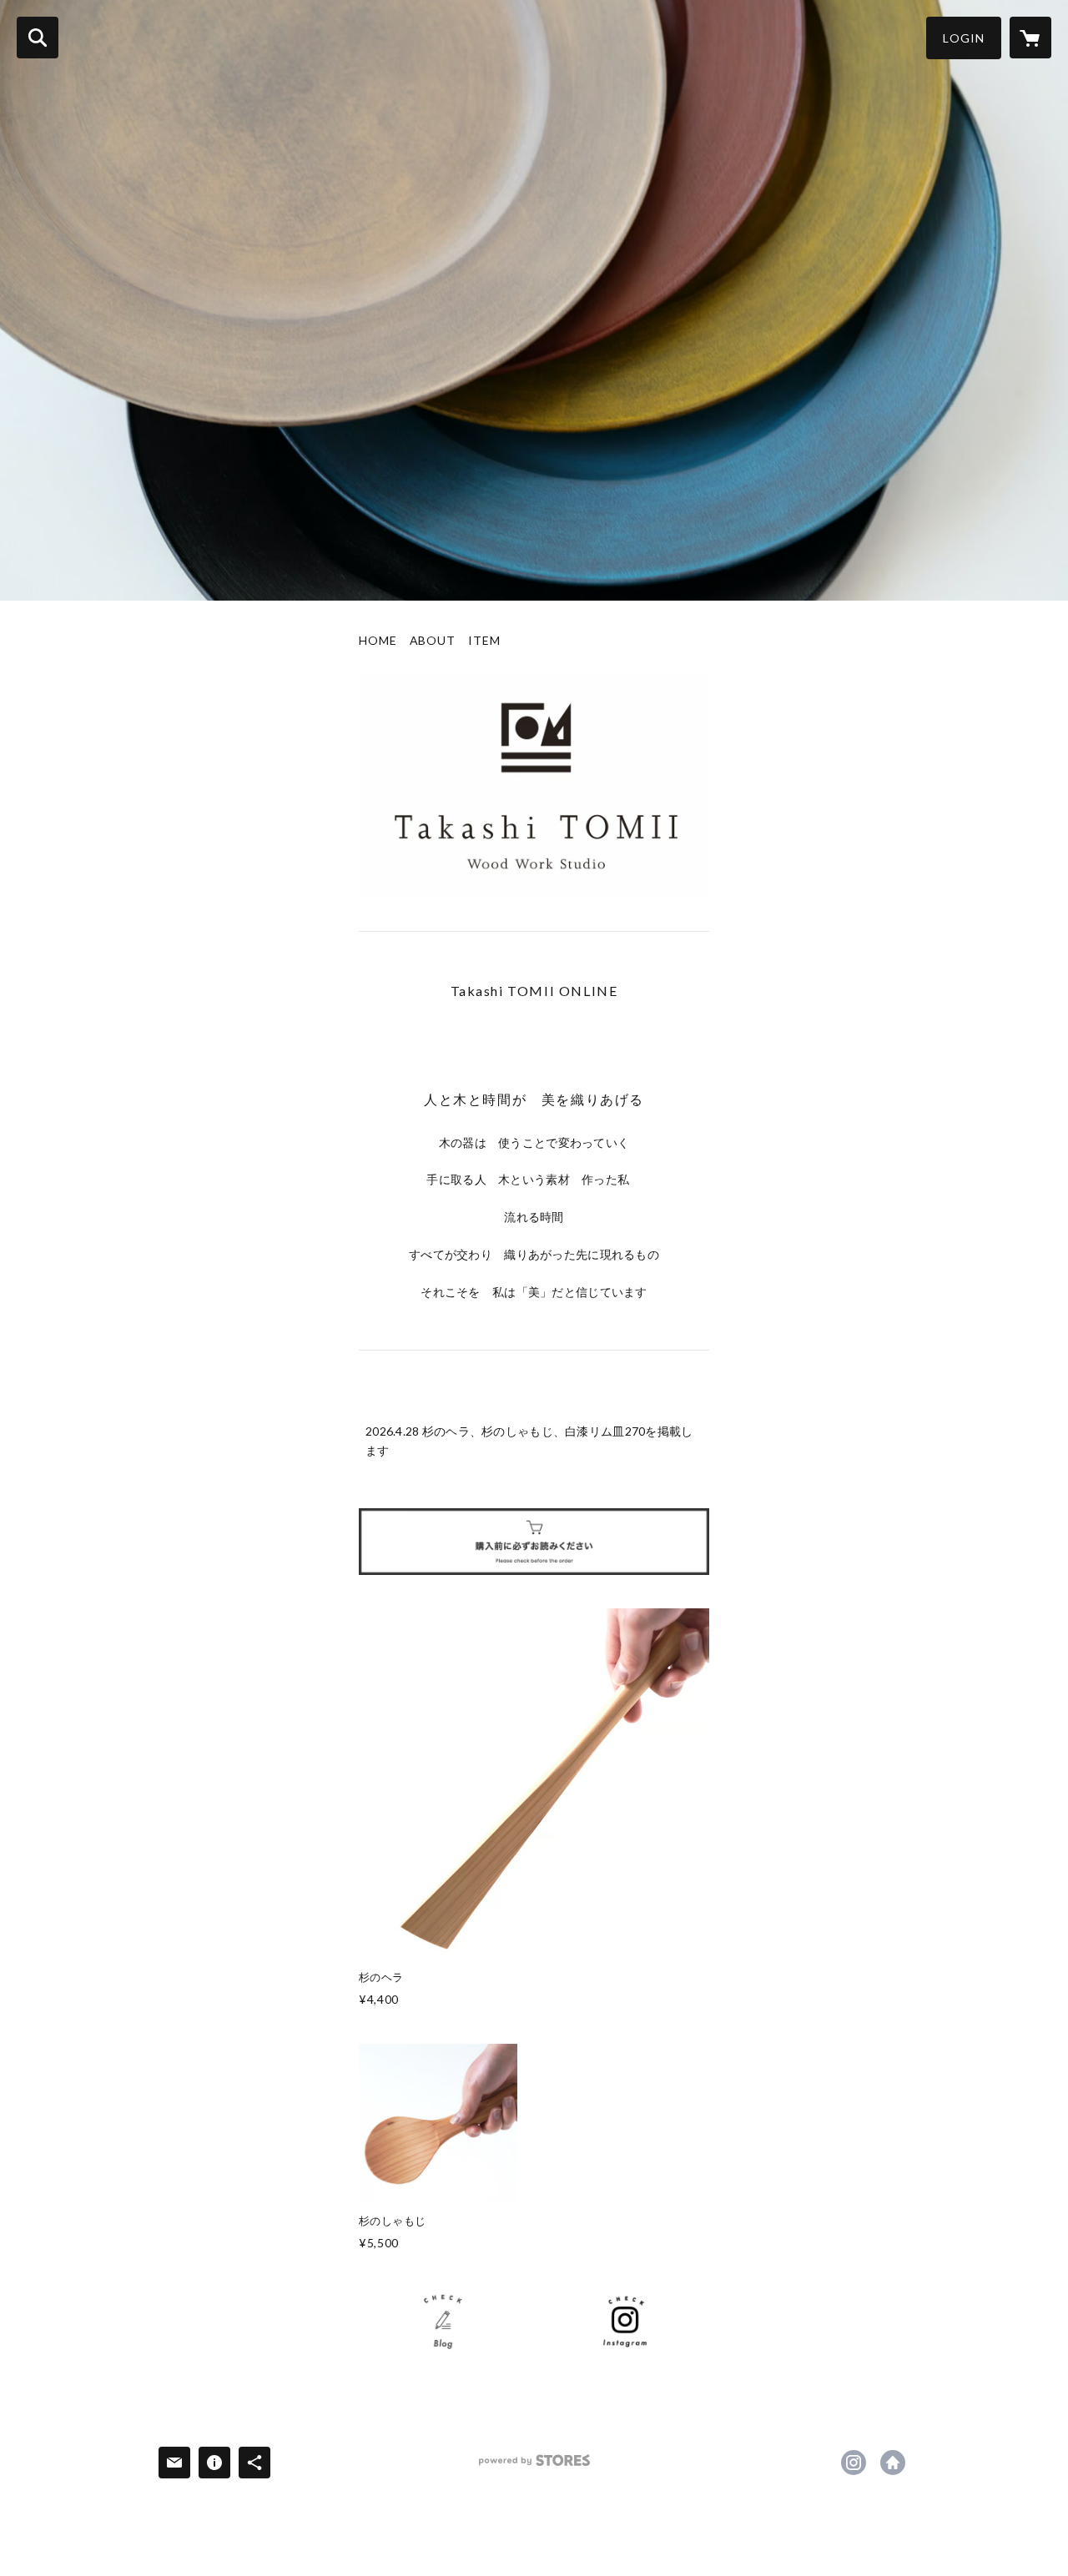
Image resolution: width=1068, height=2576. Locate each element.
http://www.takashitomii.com (893, 2463)
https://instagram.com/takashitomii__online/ (854, 2463)
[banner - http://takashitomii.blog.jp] (443, 2321)
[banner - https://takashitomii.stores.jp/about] (534, 1542)
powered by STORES (534, 2466)
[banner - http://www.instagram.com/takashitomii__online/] (625, 2321)
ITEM (484, 641)
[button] (964, 38)
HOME (378, 641)
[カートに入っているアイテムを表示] (1030, 38)
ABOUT (433, 641)
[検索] (38, 38)
